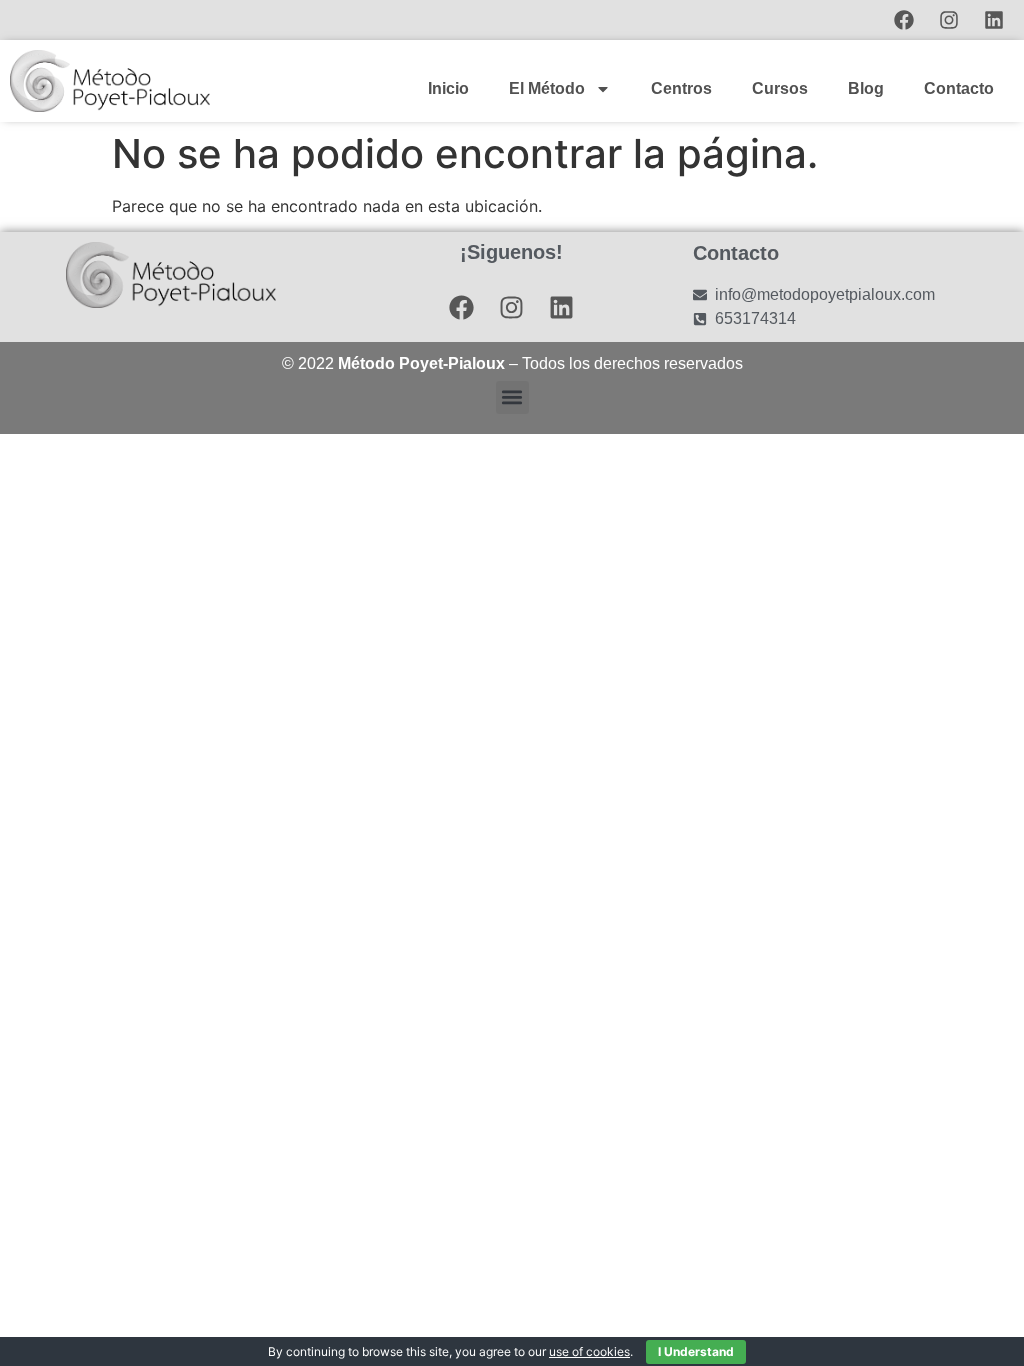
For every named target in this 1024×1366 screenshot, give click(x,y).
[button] (512, 397)
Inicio (448, 88)
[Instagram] (949, 20)
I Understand (696, 1351)
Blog (866, 88)
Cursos (780, 88)
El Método (547, 88)
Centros (681, 88)
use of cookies (589, 1351)
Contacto (959, 88)
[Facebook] (904, 20)
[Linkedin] (994, 20)
